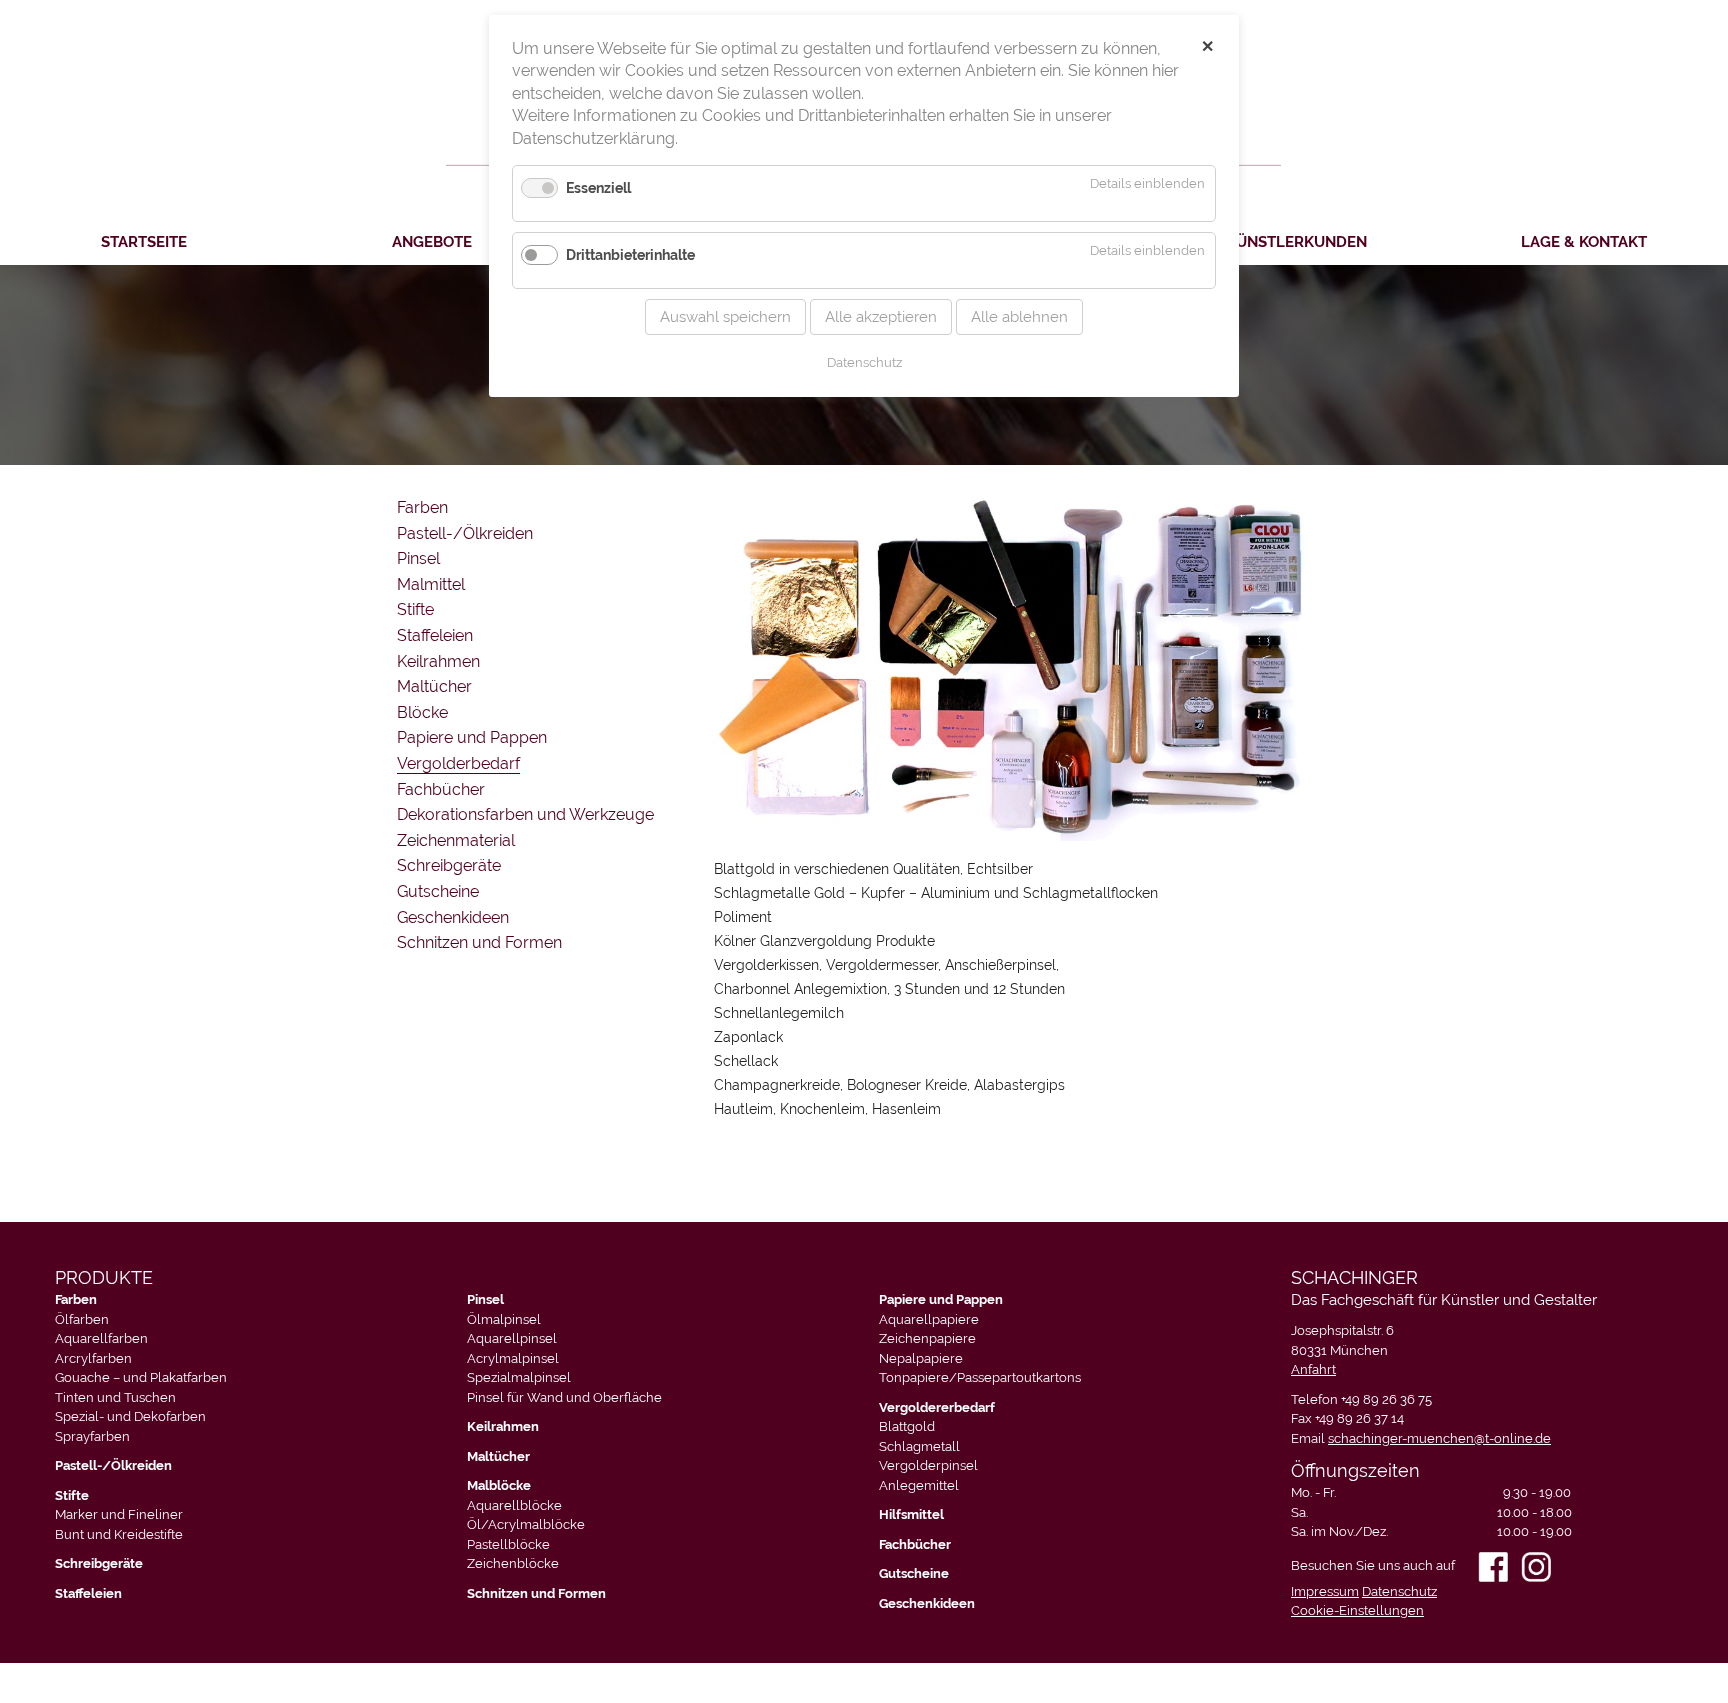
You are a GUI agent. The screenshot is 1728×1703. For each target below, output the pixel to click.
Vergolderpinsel (928, 1465)
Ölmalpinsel (504, 1319)
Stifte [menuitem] (415, 609)
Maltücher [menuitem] (434, 686)
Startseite (144, 242)
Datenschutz (1399, 1591)
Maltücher (498, 1456)
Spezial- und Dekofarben (130, 1416)
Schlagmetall (919, 1446)
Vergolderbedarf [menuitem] (458, 763)
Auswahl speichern (725, 317)
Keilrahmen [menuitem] (438, 661)
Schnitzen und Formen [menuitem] (479, 942)
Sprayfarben (92, 1436)
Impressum (1325, 1591)
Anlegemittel (919, 1485)
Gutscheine (914, 1573)
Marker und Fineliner (119, 1514)
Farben (76, 1299)
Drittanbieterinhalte (630, 255)
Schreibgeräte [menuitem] (449, 865)
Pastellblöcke (508, 1544)
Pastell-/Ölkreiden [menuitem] (465, 533)
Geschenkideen (927, 1603)
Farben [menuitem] (422, 507)
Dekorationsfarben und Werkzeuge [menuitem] (525, 814)
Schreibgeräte (99, 1563)
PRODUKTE (104, 1277)
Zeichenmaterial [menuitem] (456, 840)
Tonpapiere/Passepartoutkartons (980, 1377)
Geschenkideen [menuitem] (453, 917)
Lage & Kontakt (1584, 242)
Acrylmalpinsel (513, 1358)
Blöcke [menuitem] (422, 712)
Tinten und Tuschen (115, 1397)
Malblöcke (499, 1485)
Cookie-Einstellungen (1357, 1610)
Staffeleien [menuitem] (435, 635)
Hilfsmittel (911, 1514)
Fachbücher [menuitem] (441, 789)
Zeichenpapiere (927, 1338)
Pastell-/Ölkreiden (113, 1465)
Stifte (72, 1495)
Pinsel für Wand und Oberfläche (564, 1397)
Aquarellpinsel (512, 1338)
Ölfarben (82, 1319)
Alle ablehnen (1019, 317)
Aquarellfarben (101, 1338)
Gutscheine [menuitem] (438, 891)
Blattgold (907, 1426)
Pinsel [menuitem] (418, 558)
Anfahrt (1313, 1369)
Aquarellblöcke (514, 1505)
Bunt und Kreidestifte (119, 1534)
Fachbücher (915, 1544)
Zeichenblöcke (513, 1563)
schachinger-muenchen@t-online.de (1439, 1438)
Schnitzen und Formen (536, 1593)
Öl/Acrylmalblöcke (526, 1524)
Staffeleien (88, 1593)
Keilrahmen (503, 1426)
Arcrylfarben (93, 1358)
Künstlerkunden (1296, 242)
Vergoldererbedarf (937, 1407)
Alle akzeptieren (881, 317)
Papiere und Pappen (941, 1299)
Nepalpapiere (921, 1358)
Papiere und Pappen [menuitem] (472, 737)
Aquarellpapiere (929, 1319)
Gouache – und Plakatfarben (141, 1377)
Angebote (432, 242)
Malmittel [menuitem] (431, 584)
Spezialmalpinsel (519, 1377)
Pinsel (485, 1299)
